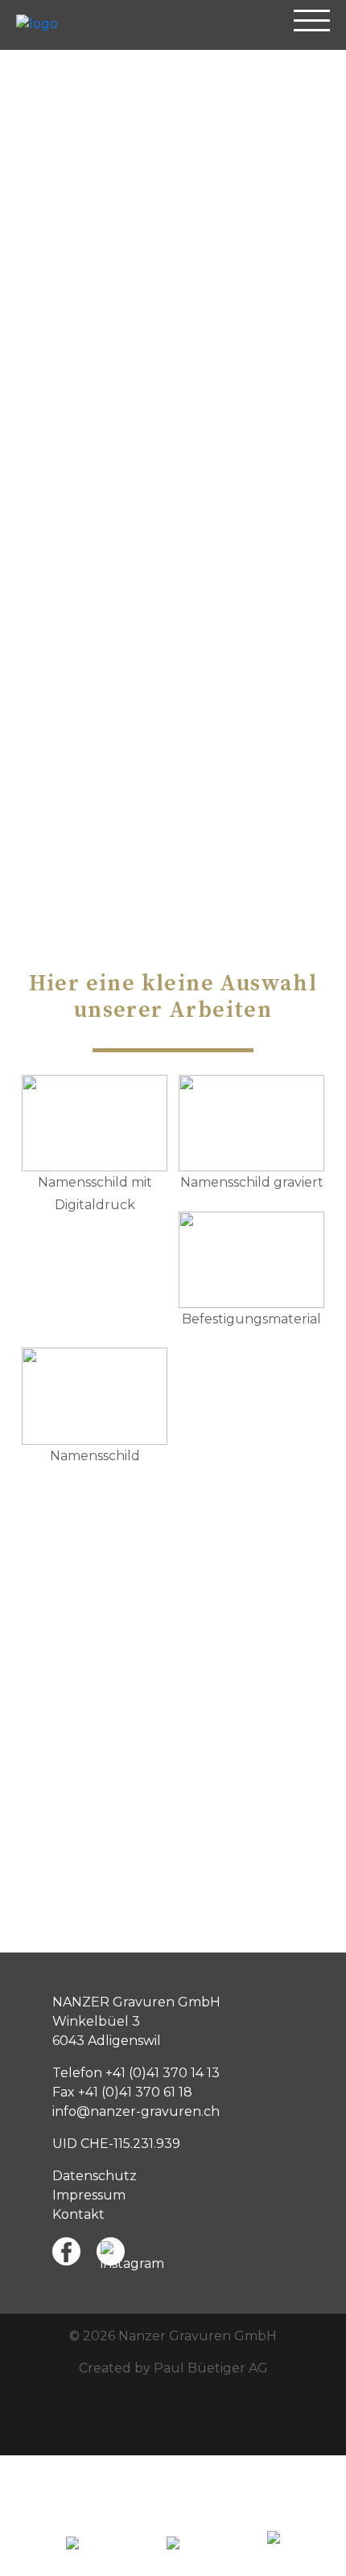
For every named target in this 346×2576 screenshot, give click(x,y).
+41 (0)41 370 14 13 (163, 2073)
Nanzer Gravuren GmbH (198, 2336)
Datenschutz (95, 2176)
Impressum (89, 2195)
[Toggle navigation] (312, 28)
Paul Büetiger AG (211, 2368)
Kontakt (78, 2214)
